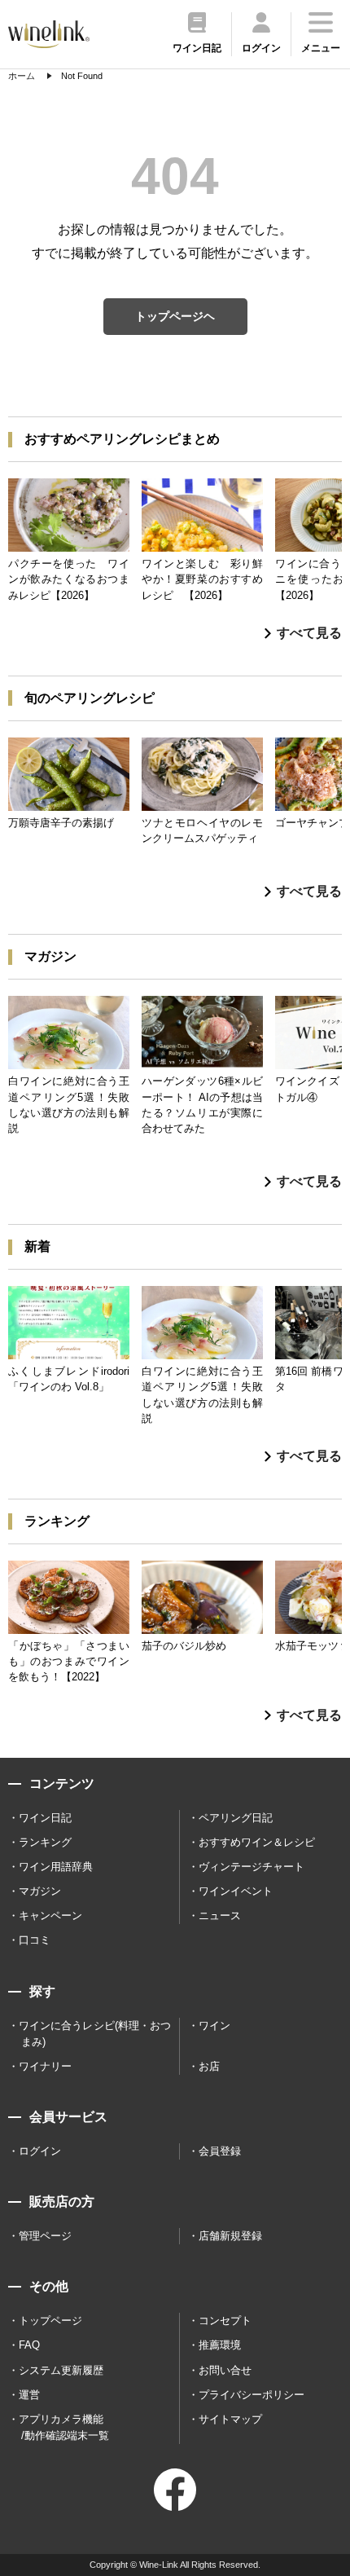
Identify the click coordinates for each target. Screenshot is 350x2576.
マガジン (40, 1891)
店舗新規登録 (230, 2236)
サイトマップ (230, 2419)
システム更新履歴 (61, 2370)
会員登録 (220, 2151)
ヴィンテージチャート (252, 1867)
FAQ (29, 2345)
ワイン (214, 2026)
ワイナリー (45, 2066)
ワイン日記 (45, 1818)
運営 (29, 2395)
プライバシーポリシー (252, 2395)
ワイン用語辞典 (56, 1867)
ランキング (45, 1842)
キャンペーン (50, 1915)
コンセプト (225, 2321)
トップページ (50, 2321)
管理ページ (45, 2236)
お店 (209, 2066)
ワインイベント (236, 1891)
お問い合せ (225, 2370)
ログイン (40, 2151)
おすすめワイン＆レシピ (257, 1842)
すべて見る (309, 633)
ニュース (220, 1915)
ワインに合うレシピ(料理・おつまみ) (95, 2034)
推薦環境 (220, 2345)
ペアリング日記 (236, 1818)
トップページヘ (175, 316)
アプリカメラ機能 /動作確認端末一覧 (64, 2427)
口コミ (35, 1940)
